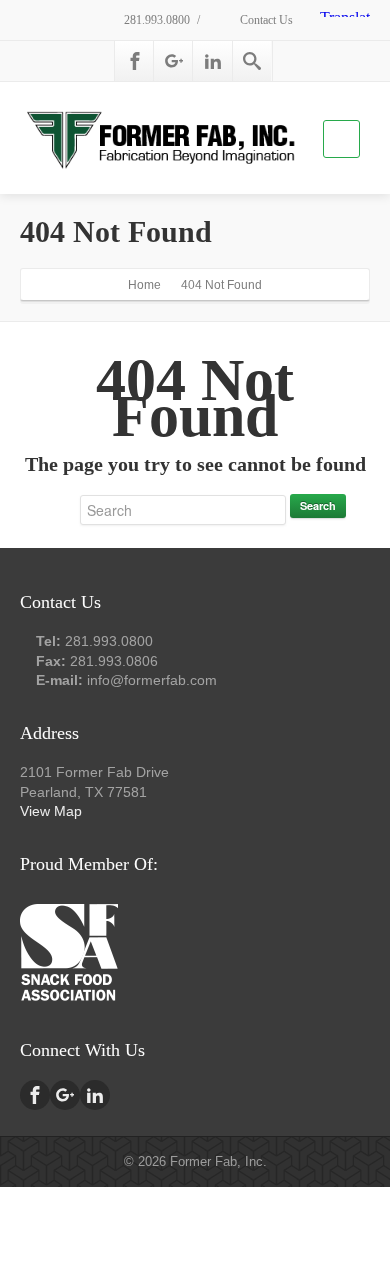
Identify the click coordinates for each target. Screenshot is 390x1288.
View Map (51, 811)
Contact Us (265, 20)
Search (318, 505)
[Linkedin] (213, 61)
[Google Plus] (174, 61)
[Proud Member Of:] (69, 950)
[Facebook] (135, 61)
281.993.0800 (155, 20)
